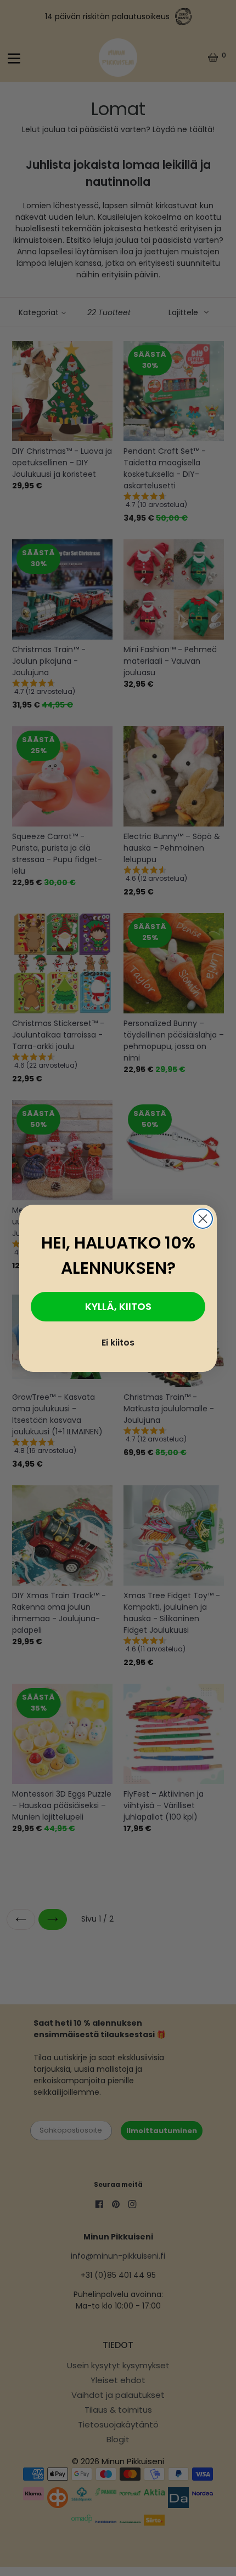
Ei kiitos (118, 1343)
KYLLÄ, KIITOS (118, 1306)
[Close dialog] (203, 1219)
